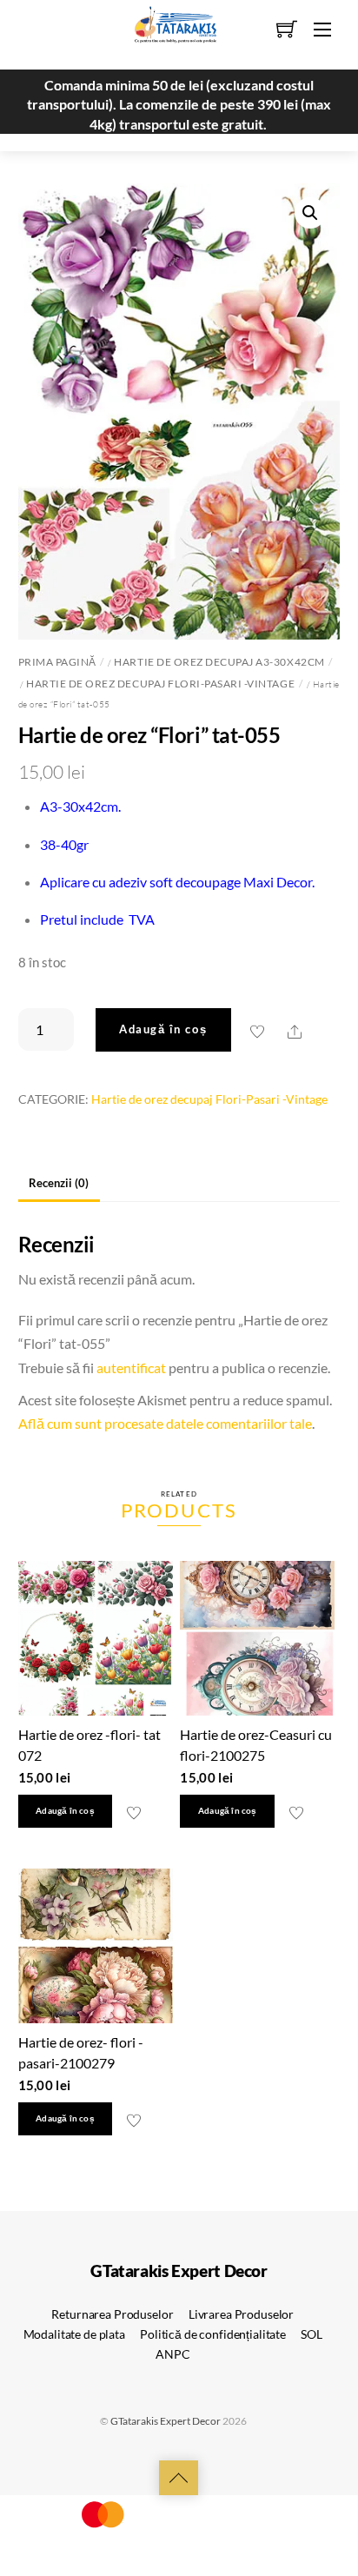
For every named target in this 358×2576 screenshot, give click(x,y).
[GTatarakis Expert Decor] (166, 32)
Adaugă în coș (163, 1029)
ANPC (172, 2354)
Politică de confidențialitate (213, 2334)
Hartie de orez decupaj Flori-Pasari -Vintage (160, 684)
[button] (310, 213)
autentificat (131, 1368)
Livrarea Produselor (241, 2314)
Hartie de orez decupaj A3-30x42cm (219, 662)
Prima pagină (57, 662)
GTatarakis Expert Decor (166, 2421)
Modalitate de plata (74, 2334)
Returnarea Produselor (112, 2314)
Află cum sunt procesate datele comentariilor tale (165, 1423)
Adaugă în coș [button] (65, 1811)
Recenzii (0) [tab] (59, 1183)
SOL (312, 2334)
